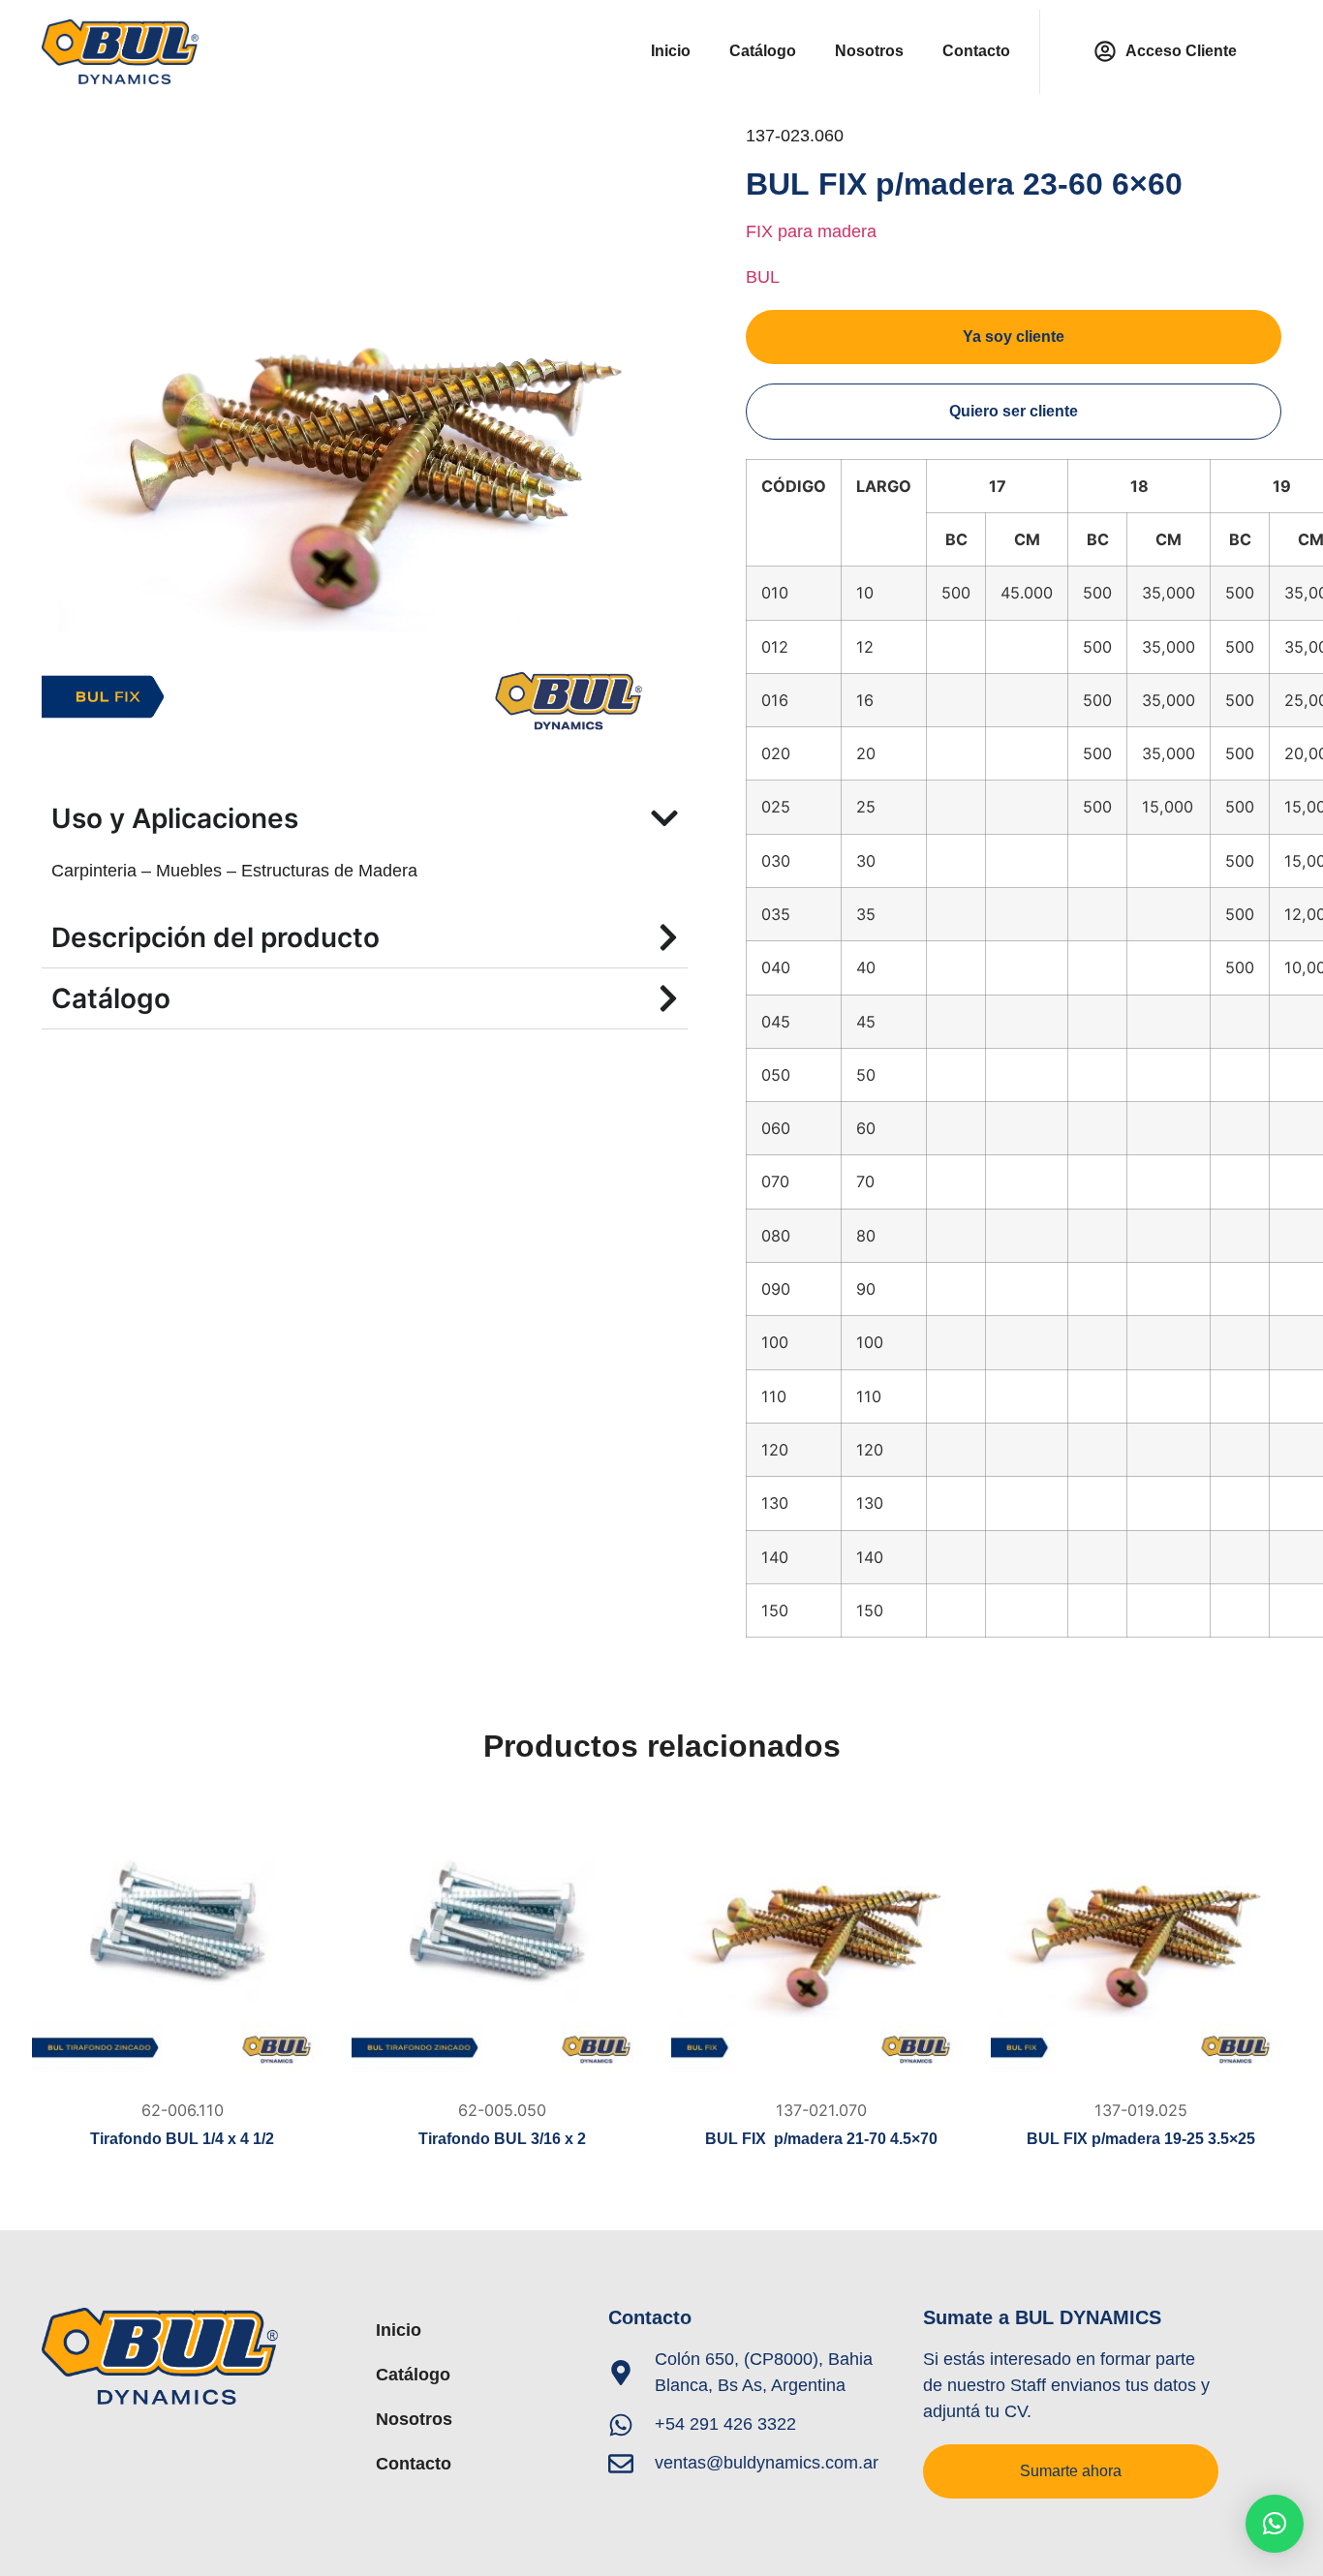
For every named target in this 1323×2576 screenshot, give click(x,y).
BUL (763, 277)
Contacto (976, 51)
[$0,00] (182, 1940)
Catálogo (763, 51)
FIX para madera (811, 231)
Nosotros (869, 51)
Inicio (671, 51)
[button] (1275, 2524)
